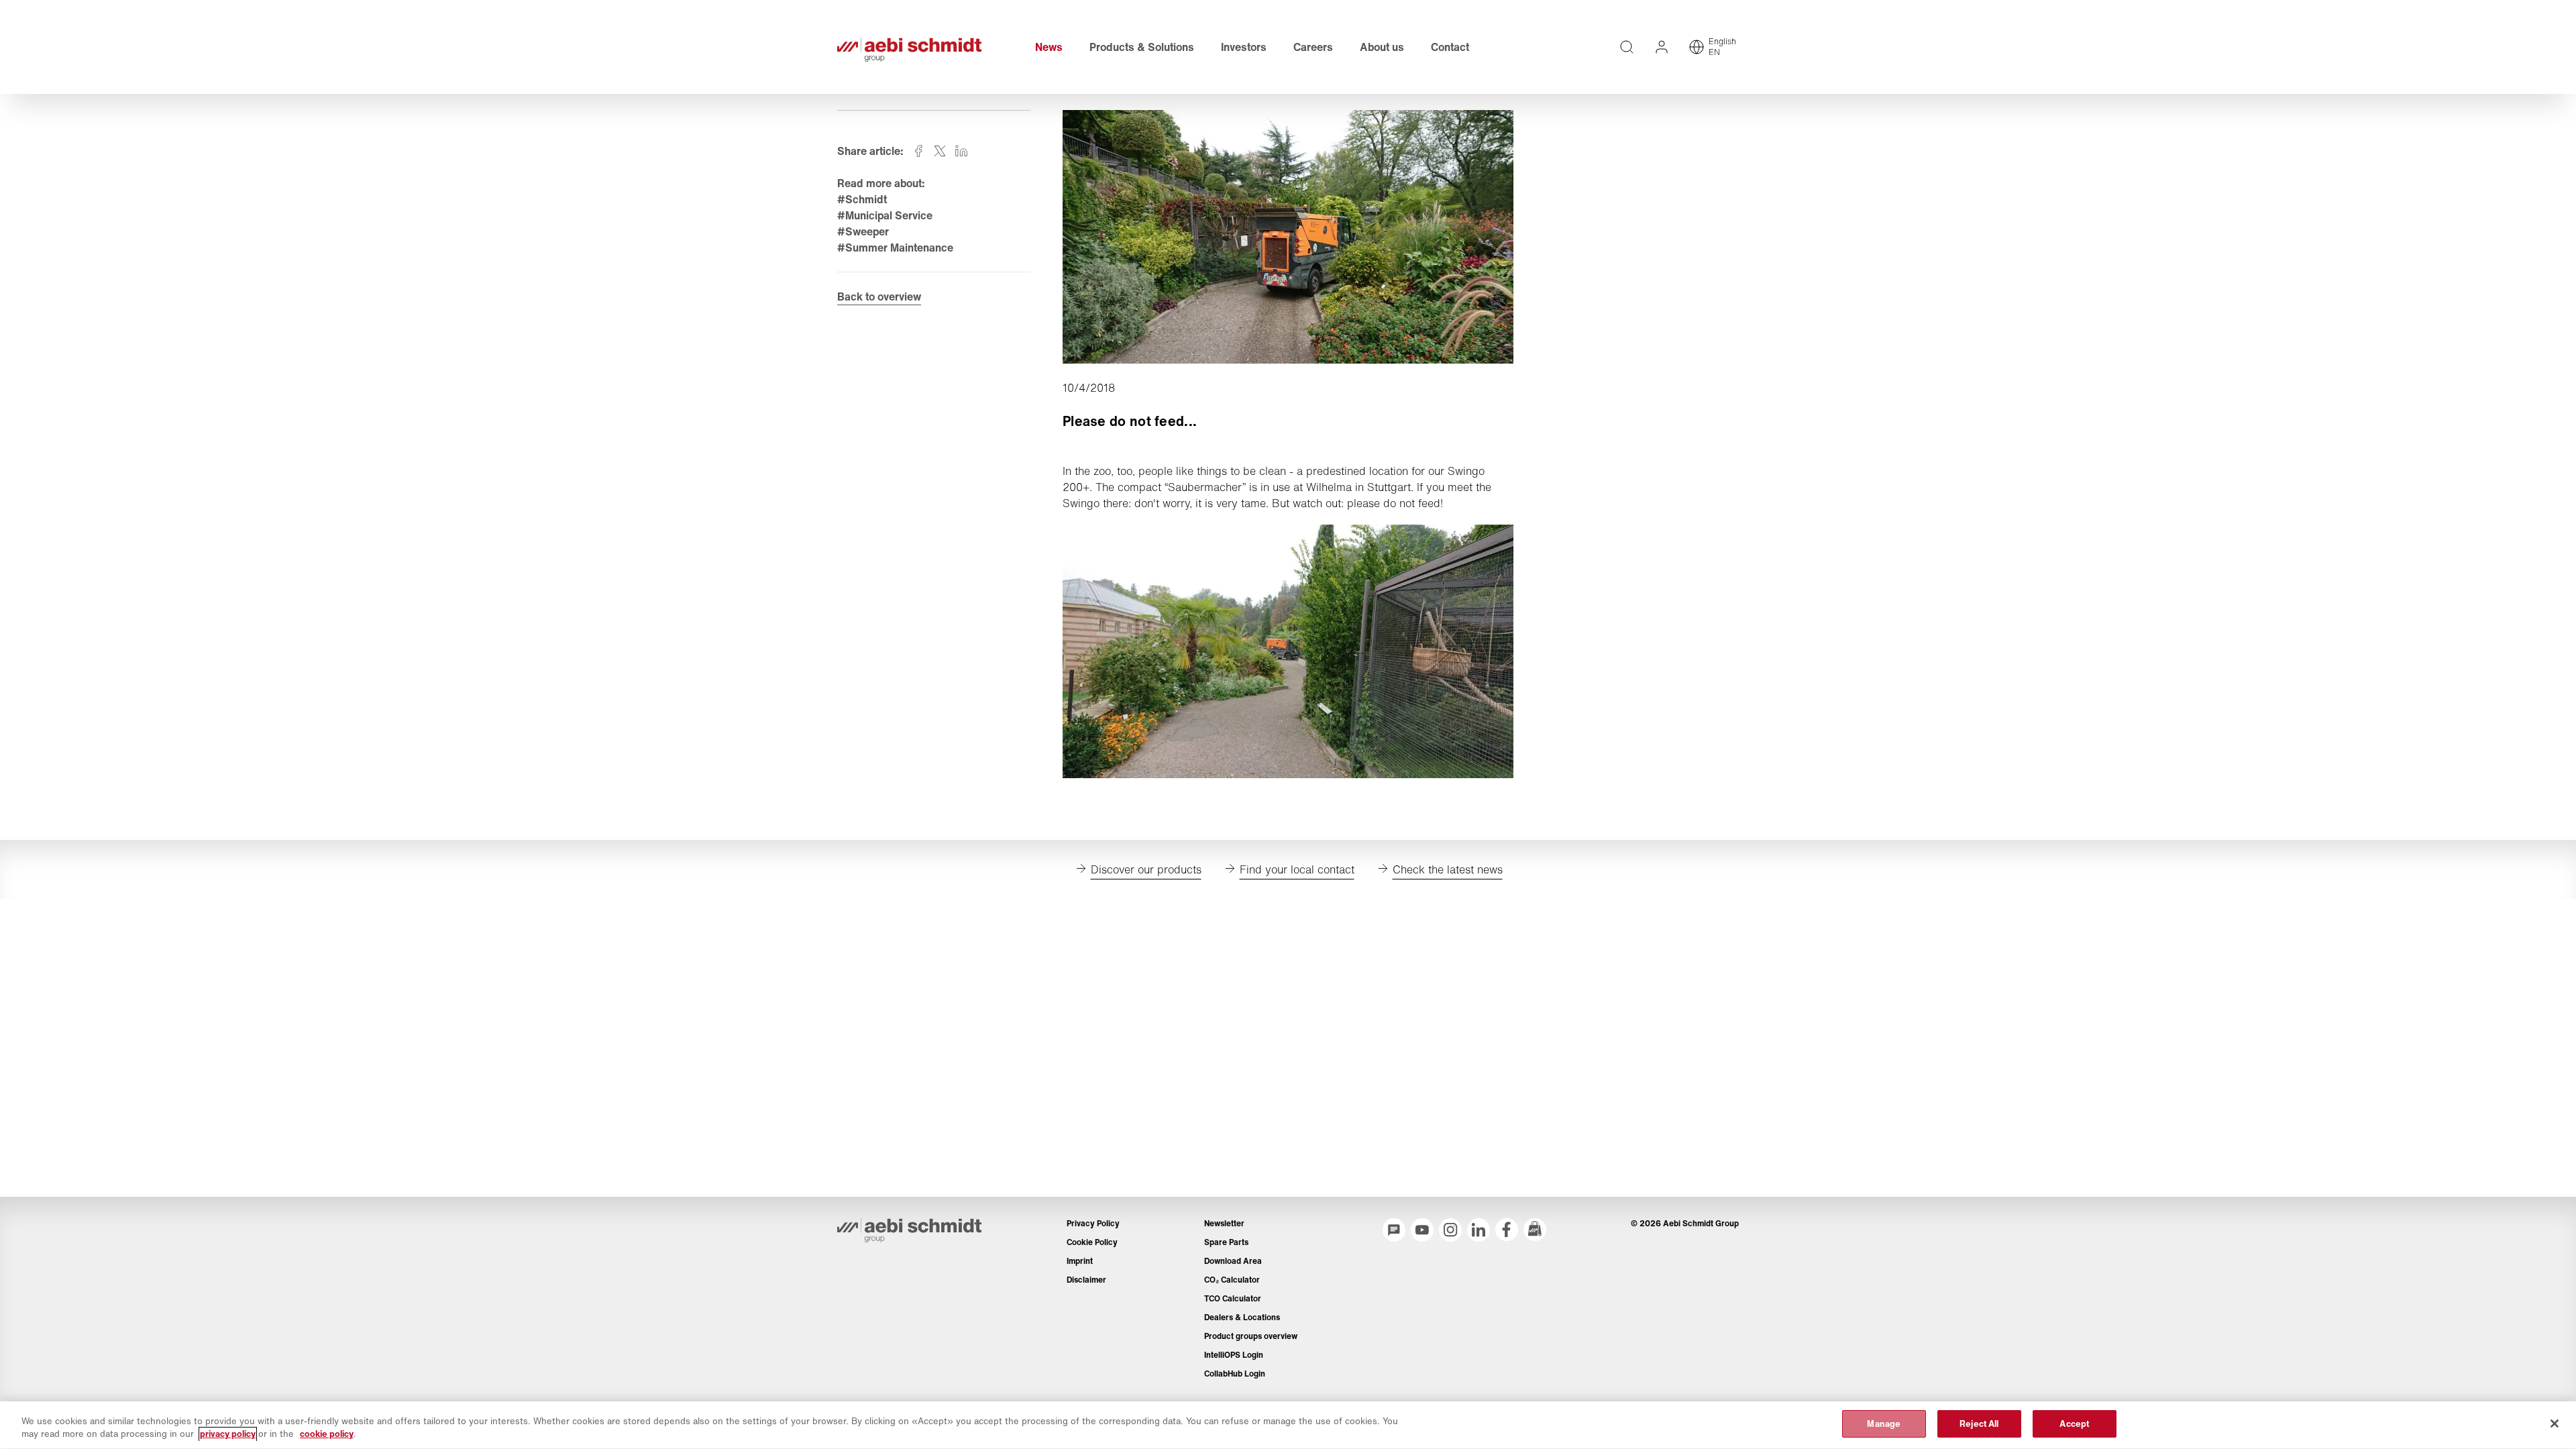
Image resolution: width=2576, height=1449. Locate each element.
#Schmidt (862, 199)
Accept (2074, 1424)
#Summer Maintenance (895, 248)
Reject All (1979, 1424)
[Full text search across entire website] (1627, 47)
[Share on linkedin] (961, 151)
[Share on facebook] (918, 151)
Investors (1244, 47)
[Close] (2555, 1424)
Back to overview (879, 297)
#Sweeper (863, 231)
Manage (1884, 1424)
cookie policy (327, 1435)
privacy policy (228, 1435)
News (1049, 47)
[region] (1288, 1425)
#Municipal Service (885, 215)
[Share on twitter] (940, 151)
